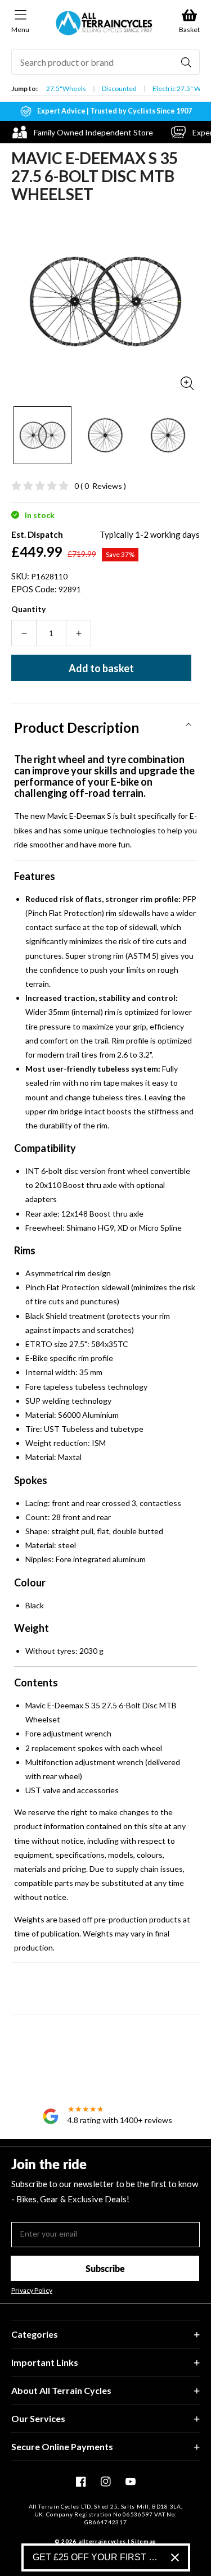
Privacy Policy (32, 2291)
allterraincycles (102, 2541)
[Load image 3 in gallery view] (168, 435)
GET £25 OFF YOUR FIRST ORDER (97, 2557)
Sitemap (144, 2541)
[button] (105, 724)
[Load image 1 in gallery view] (42, 435)
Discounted (119, 89)
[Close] (175, 2557)
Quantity (28, 609)
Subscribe (105, 2268)
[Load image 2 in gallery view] (105, 435)
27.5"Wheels (66, 89)
